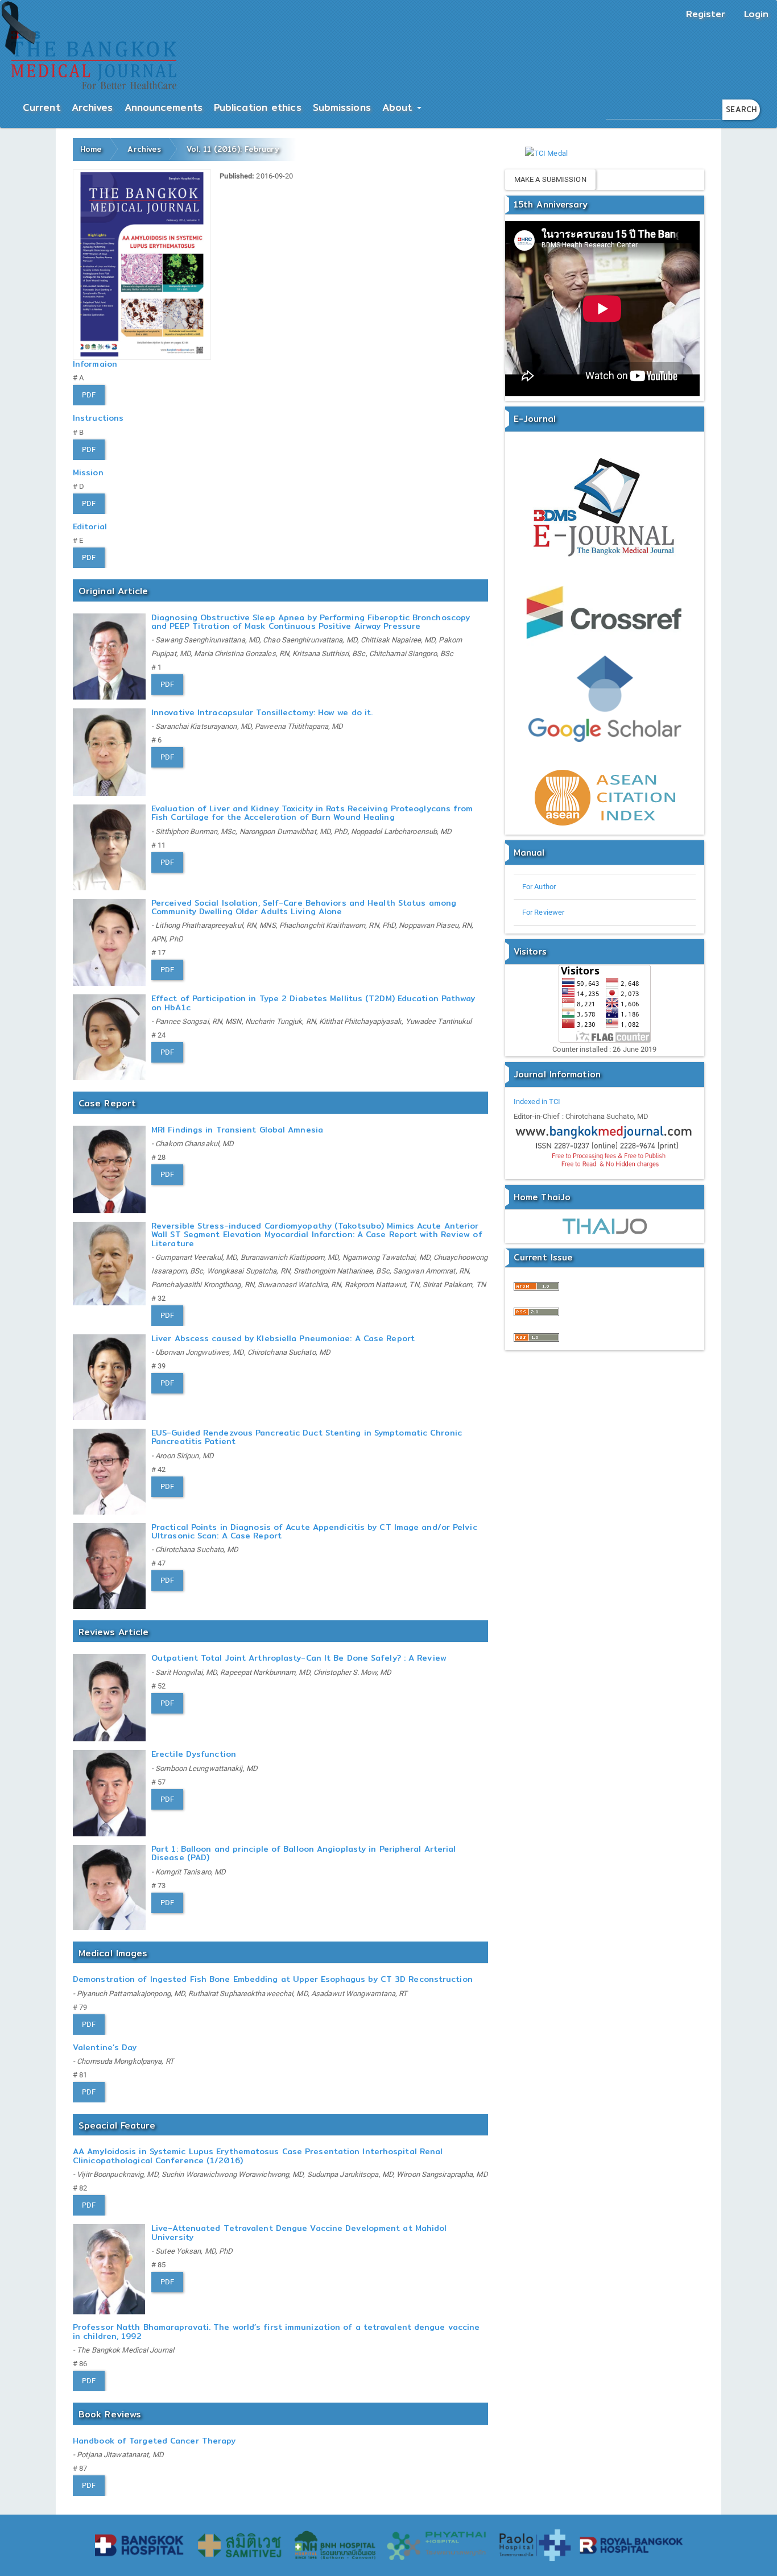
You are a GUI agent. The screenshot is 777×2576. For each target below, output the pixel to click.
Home (91, 149)
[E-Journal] (605, 509)
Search (741, 109)
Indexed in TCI (537, 1102)
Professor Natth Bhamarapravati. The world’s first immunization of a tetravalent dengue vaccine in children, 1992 (276, 2331)
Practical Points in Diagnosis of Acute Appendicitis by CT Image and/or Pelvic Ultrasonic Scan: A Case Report (314, 1531)
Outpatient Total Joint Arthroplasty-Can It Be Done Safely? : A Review (299, 1658)
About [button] (399, 107)
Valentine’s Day (105, 2047)
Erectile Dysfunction (194, 1754)
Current (42, 107)
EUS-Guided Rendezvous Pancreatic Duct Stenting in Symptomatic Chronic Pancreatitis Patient (307, 1437)
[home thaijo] (605, 1226)
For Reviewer (543, 912)
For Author (539, 887)
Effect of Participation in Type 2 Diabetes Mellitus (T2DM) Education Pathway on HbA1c (313, 1003)
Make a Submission (550, 179)
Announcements (164, 107)
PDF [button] (89, 395)
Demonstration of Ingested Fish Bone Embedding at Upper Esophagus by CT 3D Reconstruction (273, 1979)
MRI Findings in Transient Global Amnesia (237, 1130)
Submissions (342, 107)
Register (706, 14)
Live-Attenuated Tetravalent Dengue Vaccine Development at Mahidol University (299, 2232)
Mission (88, 472)
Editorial (90, 526)
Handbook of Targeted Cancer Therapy (154, 2441)
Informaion (95, 364)
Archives (92, 107)
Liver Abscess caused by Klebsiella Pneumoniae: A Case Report (283, 1338)
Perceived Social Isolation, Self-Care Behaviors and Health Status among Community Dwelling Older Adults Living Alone (304, 907)
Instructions (98, 418)
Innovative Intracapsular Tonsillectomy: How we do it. (262, 712)
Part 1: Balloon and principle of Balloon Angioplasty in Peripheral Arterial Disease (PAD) (304, 1853)
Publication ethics (258, 107)
